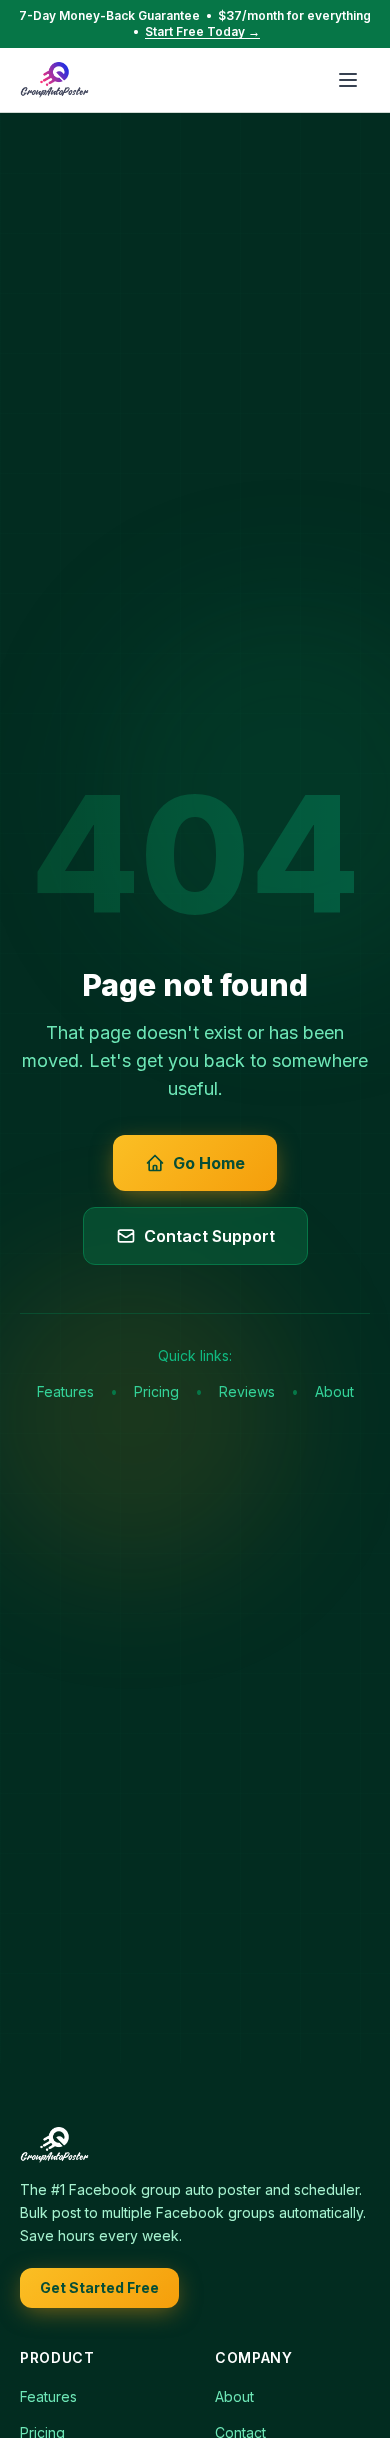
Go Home (209, 1163)
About (334, 1391)
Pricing (156, 1391)
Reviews (247, 1391)
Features (65, 1391)
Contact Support (209, 1236)
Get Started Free (99, 2287)
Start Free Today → (202, 31)
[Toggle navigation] (348, 80)
